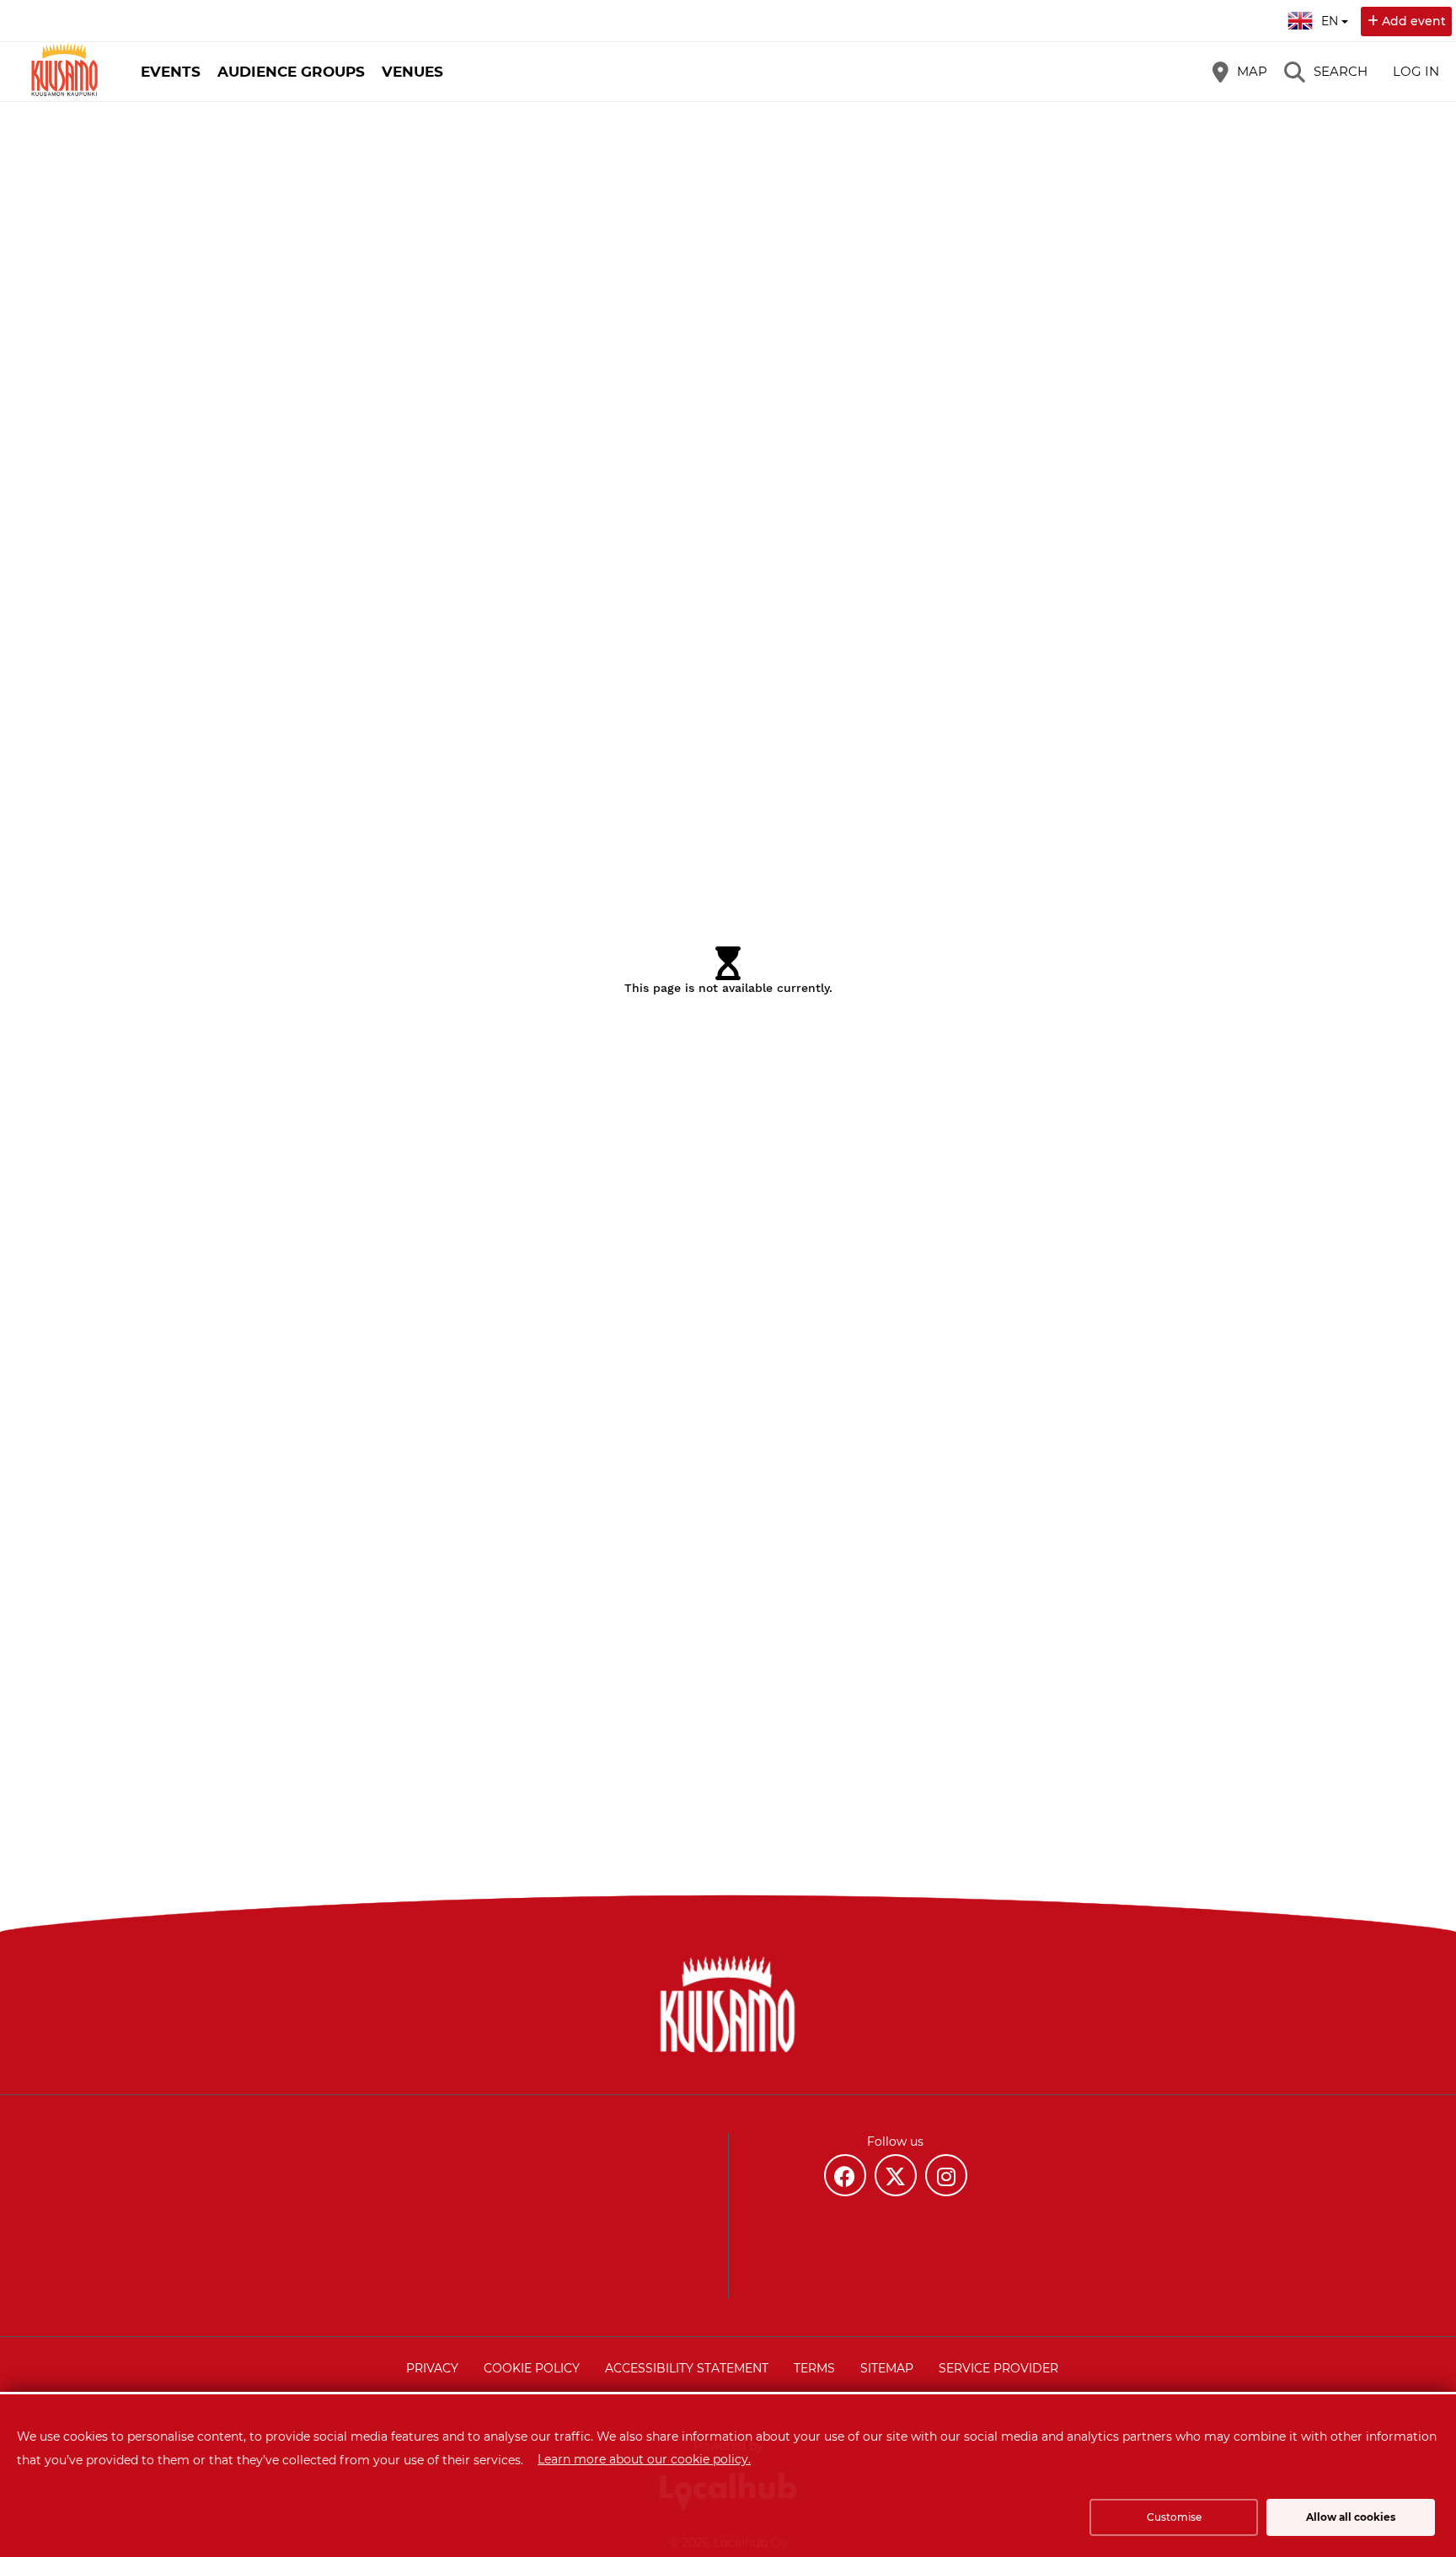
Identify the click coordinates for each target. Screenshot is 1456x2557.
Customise (1174, 2517)
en (1330, 16)
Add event (1414, 21)
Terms (814, 2368)
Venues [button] (412, 72)
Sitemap (887, 2368)
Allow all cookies (1351, 2517)
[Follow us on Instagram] (946, 2175)
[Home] (63, 72)
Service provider (998, 2368)
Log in (1416, 71)
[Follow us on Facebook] (845, 2175)
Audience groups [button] (291, 72)
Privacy (432, 2368)
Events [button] (171, 72)
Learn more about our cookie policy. (644, 2459)
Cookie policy (532, 2368)
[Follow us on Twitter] (896, 2175)
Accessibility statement (687, 2368)
